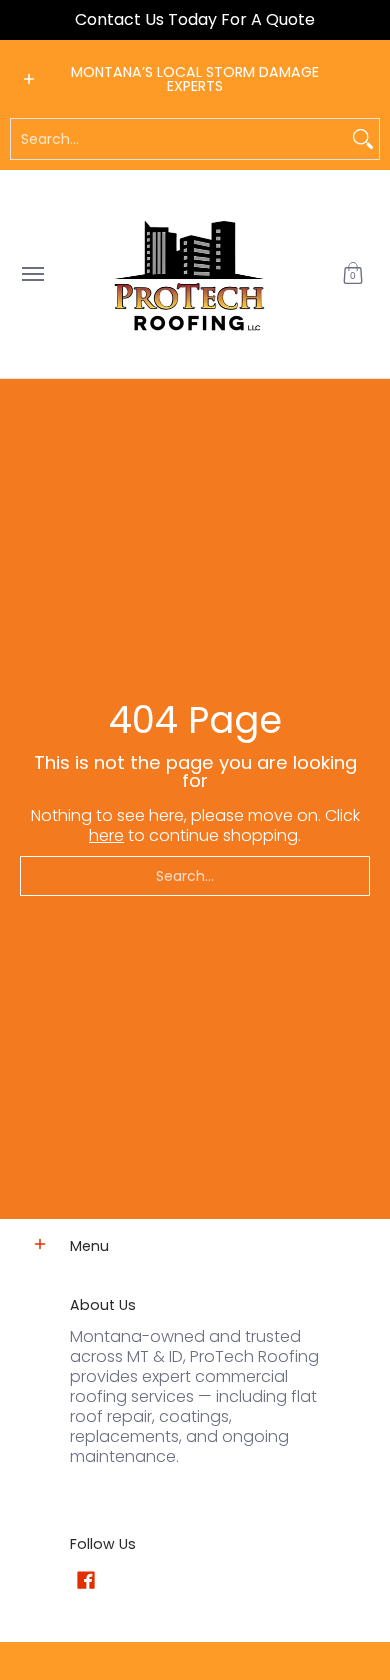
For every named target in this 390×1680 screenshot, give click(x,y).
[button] (353, 274)
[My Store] (190, 274)
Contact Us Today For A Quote (195, 19)
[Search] (363, 139)
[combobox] (179, 139)
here (106, 835)
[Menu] (32, 274)
